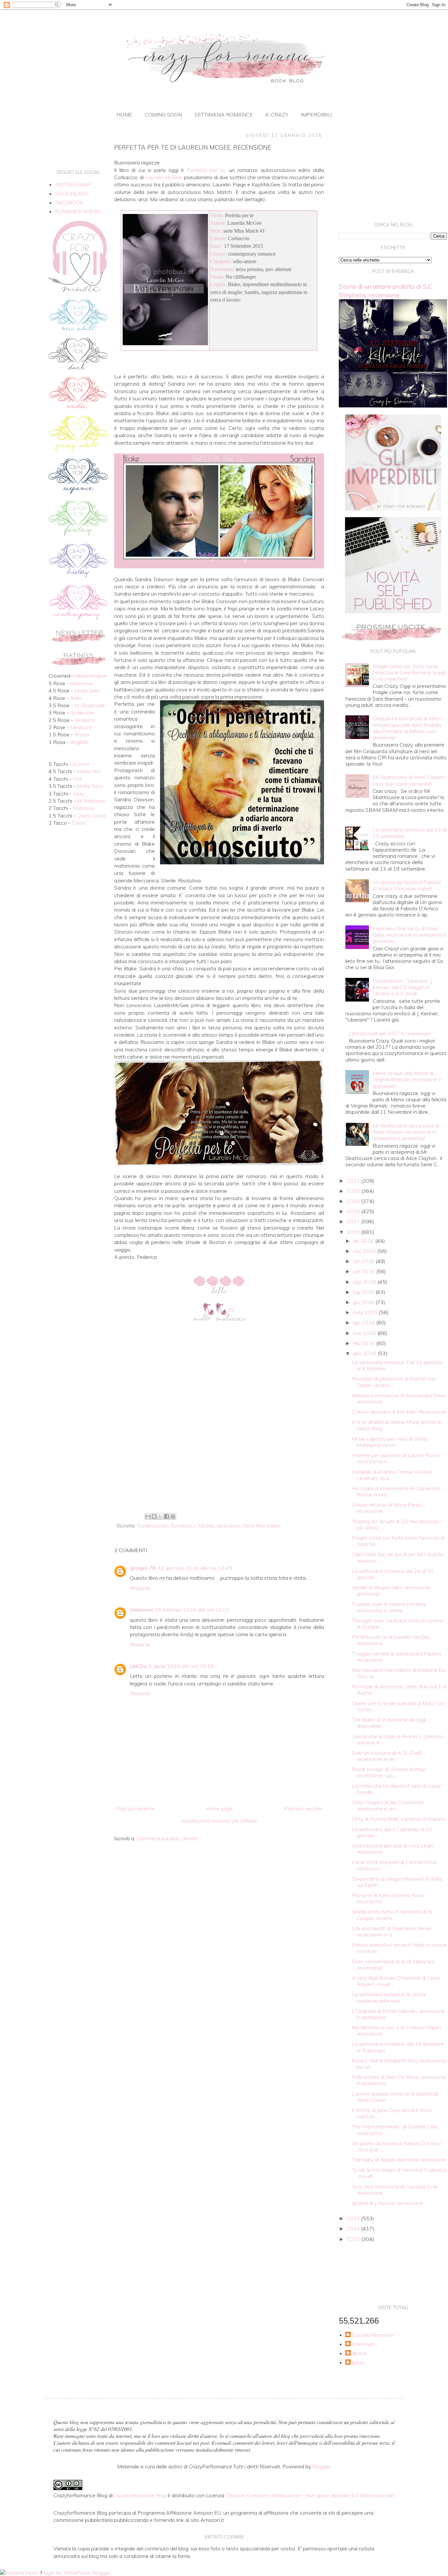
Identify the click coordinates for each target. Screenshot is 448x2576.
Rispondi (140, 1588)
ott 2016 (364, 1261)
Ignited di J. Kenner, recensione (387, 2203)
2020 (354, 1191)
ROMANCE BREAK (78, 211)
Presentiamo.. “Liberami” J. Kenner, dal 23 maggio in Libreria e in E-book (403, 987)
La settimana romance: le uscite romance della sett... (389, 1997)
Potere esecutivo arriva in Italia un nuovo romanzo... (399, 1948)
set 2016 (365, 1271)
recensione (229, 1526)
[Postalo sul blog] (154, 1516)
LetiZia (138, 1666)
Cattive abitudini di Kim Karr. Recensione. (399, 1412)
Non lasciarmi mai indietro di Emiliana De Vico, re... (399, 1673)
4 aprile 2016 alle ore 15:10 (181, 1666)
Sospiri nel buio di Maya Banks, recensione (388, 1508)
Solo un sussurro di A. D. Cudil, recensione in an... (387, 1756)
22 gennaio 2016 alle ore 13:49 (195, 1568)
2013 (354, 2239)
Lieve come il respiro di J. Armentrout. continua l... (395, 1865)
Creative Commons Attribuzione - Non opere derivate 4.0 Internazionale (309, 2495)
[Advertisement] (219, 1457)
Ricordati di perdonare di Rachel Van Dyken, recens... (394, 1382)
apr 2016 (365, 1322)
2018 (354, 1211)
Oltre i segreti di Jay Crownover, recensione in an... (388, 1805)
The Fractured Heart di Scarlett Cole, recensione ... (395, 2130)
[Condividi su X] (160, 1516)
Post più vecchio (303, 1808)
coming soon (163, 115)
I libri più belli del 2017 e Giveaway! (389, 1033)
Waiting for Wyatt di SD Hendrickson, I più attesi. (397, 1524)
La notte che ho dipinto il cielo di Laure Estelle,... (397, 1789)
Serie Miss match (262, 1526)
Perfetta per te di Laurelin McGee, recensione (391, 1640)
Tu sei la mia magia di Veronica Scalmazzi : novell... (399, 2173)
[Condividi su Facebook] (167, 1516)
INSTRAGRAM (72, 184)
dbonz (359, 2353)
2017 (354, 1221)
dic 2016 (364, 1241)
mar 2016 (365, 1333)
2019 (354, 1201)
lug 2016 (364, 1292)
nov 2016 (365, 1251)
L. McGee (204, 1526)
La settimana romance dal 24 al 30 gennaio (393, 1574)
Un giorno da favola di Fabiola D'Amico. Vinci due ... (397, 2146)
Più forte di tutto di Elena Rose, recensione (388, 1898)
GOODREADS (72, 194)
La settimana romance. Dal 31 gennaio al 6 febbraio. (397, 1365)
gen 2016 (365, 1353)
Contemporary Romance (165, 1526)
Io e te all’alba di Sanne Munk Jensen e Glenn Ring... (397, 1425)
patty (358, 2363)
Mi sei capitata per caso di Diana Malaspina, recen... (390, 1442)
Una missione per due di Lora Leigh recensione (393, 1849)
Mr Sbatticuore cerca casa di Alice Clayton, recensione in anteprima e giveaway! (406, 1132)
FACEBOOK (69, 202)
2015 (354, 2218)
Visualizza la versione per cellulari (219, 1821)
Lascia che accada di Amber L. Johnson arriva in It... (397, 1739)
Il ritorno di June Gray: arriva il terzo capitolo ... (392, 2113)
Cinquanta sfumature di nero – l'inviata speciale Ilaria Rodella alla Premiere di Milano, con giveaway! (408, 728)
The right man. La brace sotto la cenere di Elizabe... (397, 1624)
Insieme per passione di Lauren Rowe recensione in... (396, 1458)
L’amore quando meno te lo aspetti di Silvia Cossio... (395, 2097)
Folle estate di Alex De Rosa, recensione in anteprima (399, 2080)
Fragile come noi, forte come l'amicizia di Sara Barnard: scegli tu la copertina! (409, 672)
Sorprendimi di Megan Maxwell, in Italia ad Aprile (397, 1882)
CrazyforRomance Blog (139, 2495)
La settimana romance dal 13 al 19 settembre (409, 833)
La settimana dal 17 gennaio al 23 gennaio (392, 1832)
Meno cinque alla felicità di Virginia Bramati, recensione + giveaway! (407, 1079)
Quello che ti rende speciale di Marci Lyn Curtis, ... (398, 1706)
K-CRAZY (277, 115)
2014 (354, 2228)
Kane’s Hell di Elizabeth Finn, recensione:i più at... (399, 2064)
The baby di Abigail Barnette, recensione (399, 2160)
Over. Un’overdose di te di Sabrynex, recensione (394, 1964)
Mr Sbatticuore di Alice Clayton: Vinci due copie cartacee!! (409, 780)
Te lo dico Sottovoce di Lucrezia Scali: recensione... (395, 2190)
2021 (354, 1181)
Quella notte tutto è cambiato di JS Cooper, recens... (392, 1915)
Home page (219, 1808)
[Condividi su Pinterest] (173, 1516)
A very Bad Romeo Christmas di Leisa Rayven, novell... (396, 1981)
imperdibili (316, 115)
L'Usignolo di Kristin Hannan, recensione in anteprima (398, 2014)
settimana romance (224, 115)
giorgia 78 (143, 1568)
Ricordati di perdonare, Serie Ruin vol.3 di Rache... (399, 1689)
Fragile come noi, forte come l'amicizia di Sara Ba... (398, 1541)
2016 (354, 1232)
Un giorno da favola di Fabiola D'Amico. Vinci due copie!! (407, 885)
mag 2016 (366, 1312)
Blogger (321, 2466)
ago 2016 (365, 1282)
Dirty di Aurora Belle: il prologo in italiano (398, 1819)
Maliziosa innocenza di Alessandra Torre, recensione (399, 1398)
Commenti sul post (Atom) (167, 1838)
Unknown (141, 1610)
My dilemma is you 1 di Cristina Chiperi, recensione (397, 2030)
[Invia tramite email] (148, 1516)
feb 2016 (365, 1343)
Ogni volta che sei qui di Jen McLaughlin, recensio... (398, 1557)
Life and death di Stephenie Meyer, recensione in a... (393, 1931)
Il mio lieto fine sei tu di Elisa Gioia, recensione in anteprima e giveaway (409, 935)
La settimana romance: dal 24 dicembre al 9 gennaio (398, 2047)
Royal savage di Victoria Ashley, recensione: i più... (389, 1772)
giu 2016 (364, 1302)
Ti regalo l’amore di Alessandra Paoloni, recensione (397, 1657)
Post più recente (135, 1808)
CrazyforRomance (373, 2335)
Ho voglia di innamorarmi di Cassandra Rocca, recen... (396, 1491)
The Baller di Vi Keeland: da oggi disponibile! (389, 1723)
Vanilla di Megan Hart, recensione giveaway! (391, 1590)
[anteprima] (393, 509)
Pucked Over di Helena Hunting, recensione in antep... (389, 1607)
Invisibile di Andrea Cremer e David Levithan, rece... (392, 1475)
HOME (124, 115)
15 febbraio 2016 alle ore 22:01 (192, 1610)
